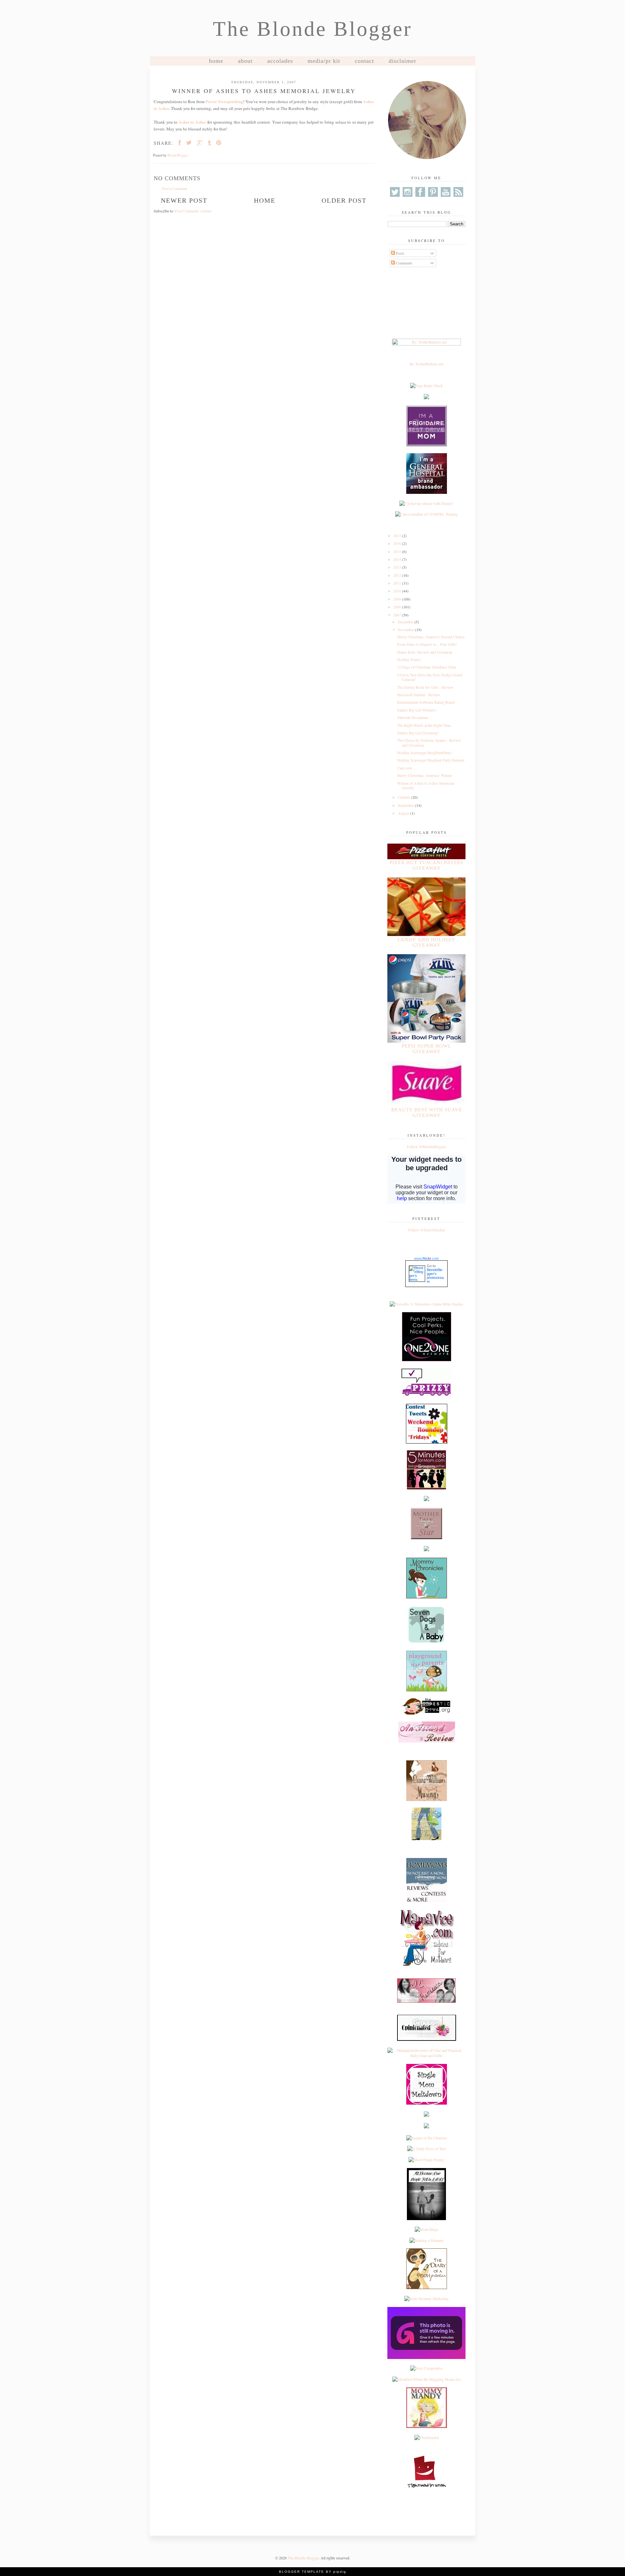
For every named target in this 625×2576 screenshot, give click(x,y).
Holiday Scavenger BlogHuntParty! (425, 752)
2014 (398, 559)
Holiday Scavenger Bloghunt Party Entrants (431, 760)
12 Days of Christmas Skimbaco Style (427, 667)
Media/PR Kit (324, 61)
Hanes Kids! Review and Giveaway (425, 652)
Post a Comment (174, 188)
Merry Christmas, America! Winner (425, 775)
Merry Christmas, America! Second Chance (431, 637)
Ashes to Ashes (192, 122)
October (404, 797)
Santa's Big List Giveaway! (418, 733)
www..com (426, 1258)
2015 (398, 551)
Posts (400, 253)
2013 (398, 567)
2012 (398, 575)
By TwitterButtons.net (426, 364)
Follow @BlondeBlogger (426, 1146)
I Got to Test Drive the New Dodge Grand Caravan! (430, 677)
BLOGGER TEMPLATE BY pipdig (313, 2572)
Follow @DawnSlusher (427, 1230)
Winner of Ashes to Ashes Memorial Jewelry (426, 785)
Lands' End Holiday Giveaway (426, 942)
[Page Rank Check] (426, 386)
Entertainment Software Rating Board (426, 702)
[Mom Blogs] (427, 2229)
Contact (364, 61)
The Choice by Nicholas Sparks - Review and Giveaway (429, 742)
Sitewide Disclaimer (413, 717)
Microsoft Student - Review (419, 695)
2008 (398, 607)
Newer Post (184, 200)
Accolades (280, 61)
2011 (398, 583)
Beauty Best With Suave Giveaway (427, 1112)
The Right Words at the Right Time (424, 725)
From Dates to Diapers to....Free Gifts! (427, 644)
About (245, 61)
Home (216, 61)
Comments (404, 263)
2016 (398, 543)
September (406, 805)
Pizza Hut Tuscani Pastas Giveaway (426, 865)
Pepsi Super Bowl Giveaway (426, 1049)
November (406, 630)
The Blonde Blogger (312, 29)
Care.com (404, 768)
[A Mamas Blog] (426, 2115)
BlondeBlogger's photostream (435, 1276)
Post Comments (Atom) (193, 211)
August (404, 813)
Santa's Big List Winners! (417, 710)
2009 (398, 599)
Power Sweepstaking (224, 102)
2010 (398, 591)
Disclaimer (403, 61)
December (406, 622)
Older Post (344, 200)
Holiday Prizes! (409, 659)
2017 (398, 536)
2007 (398, 615)
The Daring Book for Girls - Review (425, 687)
